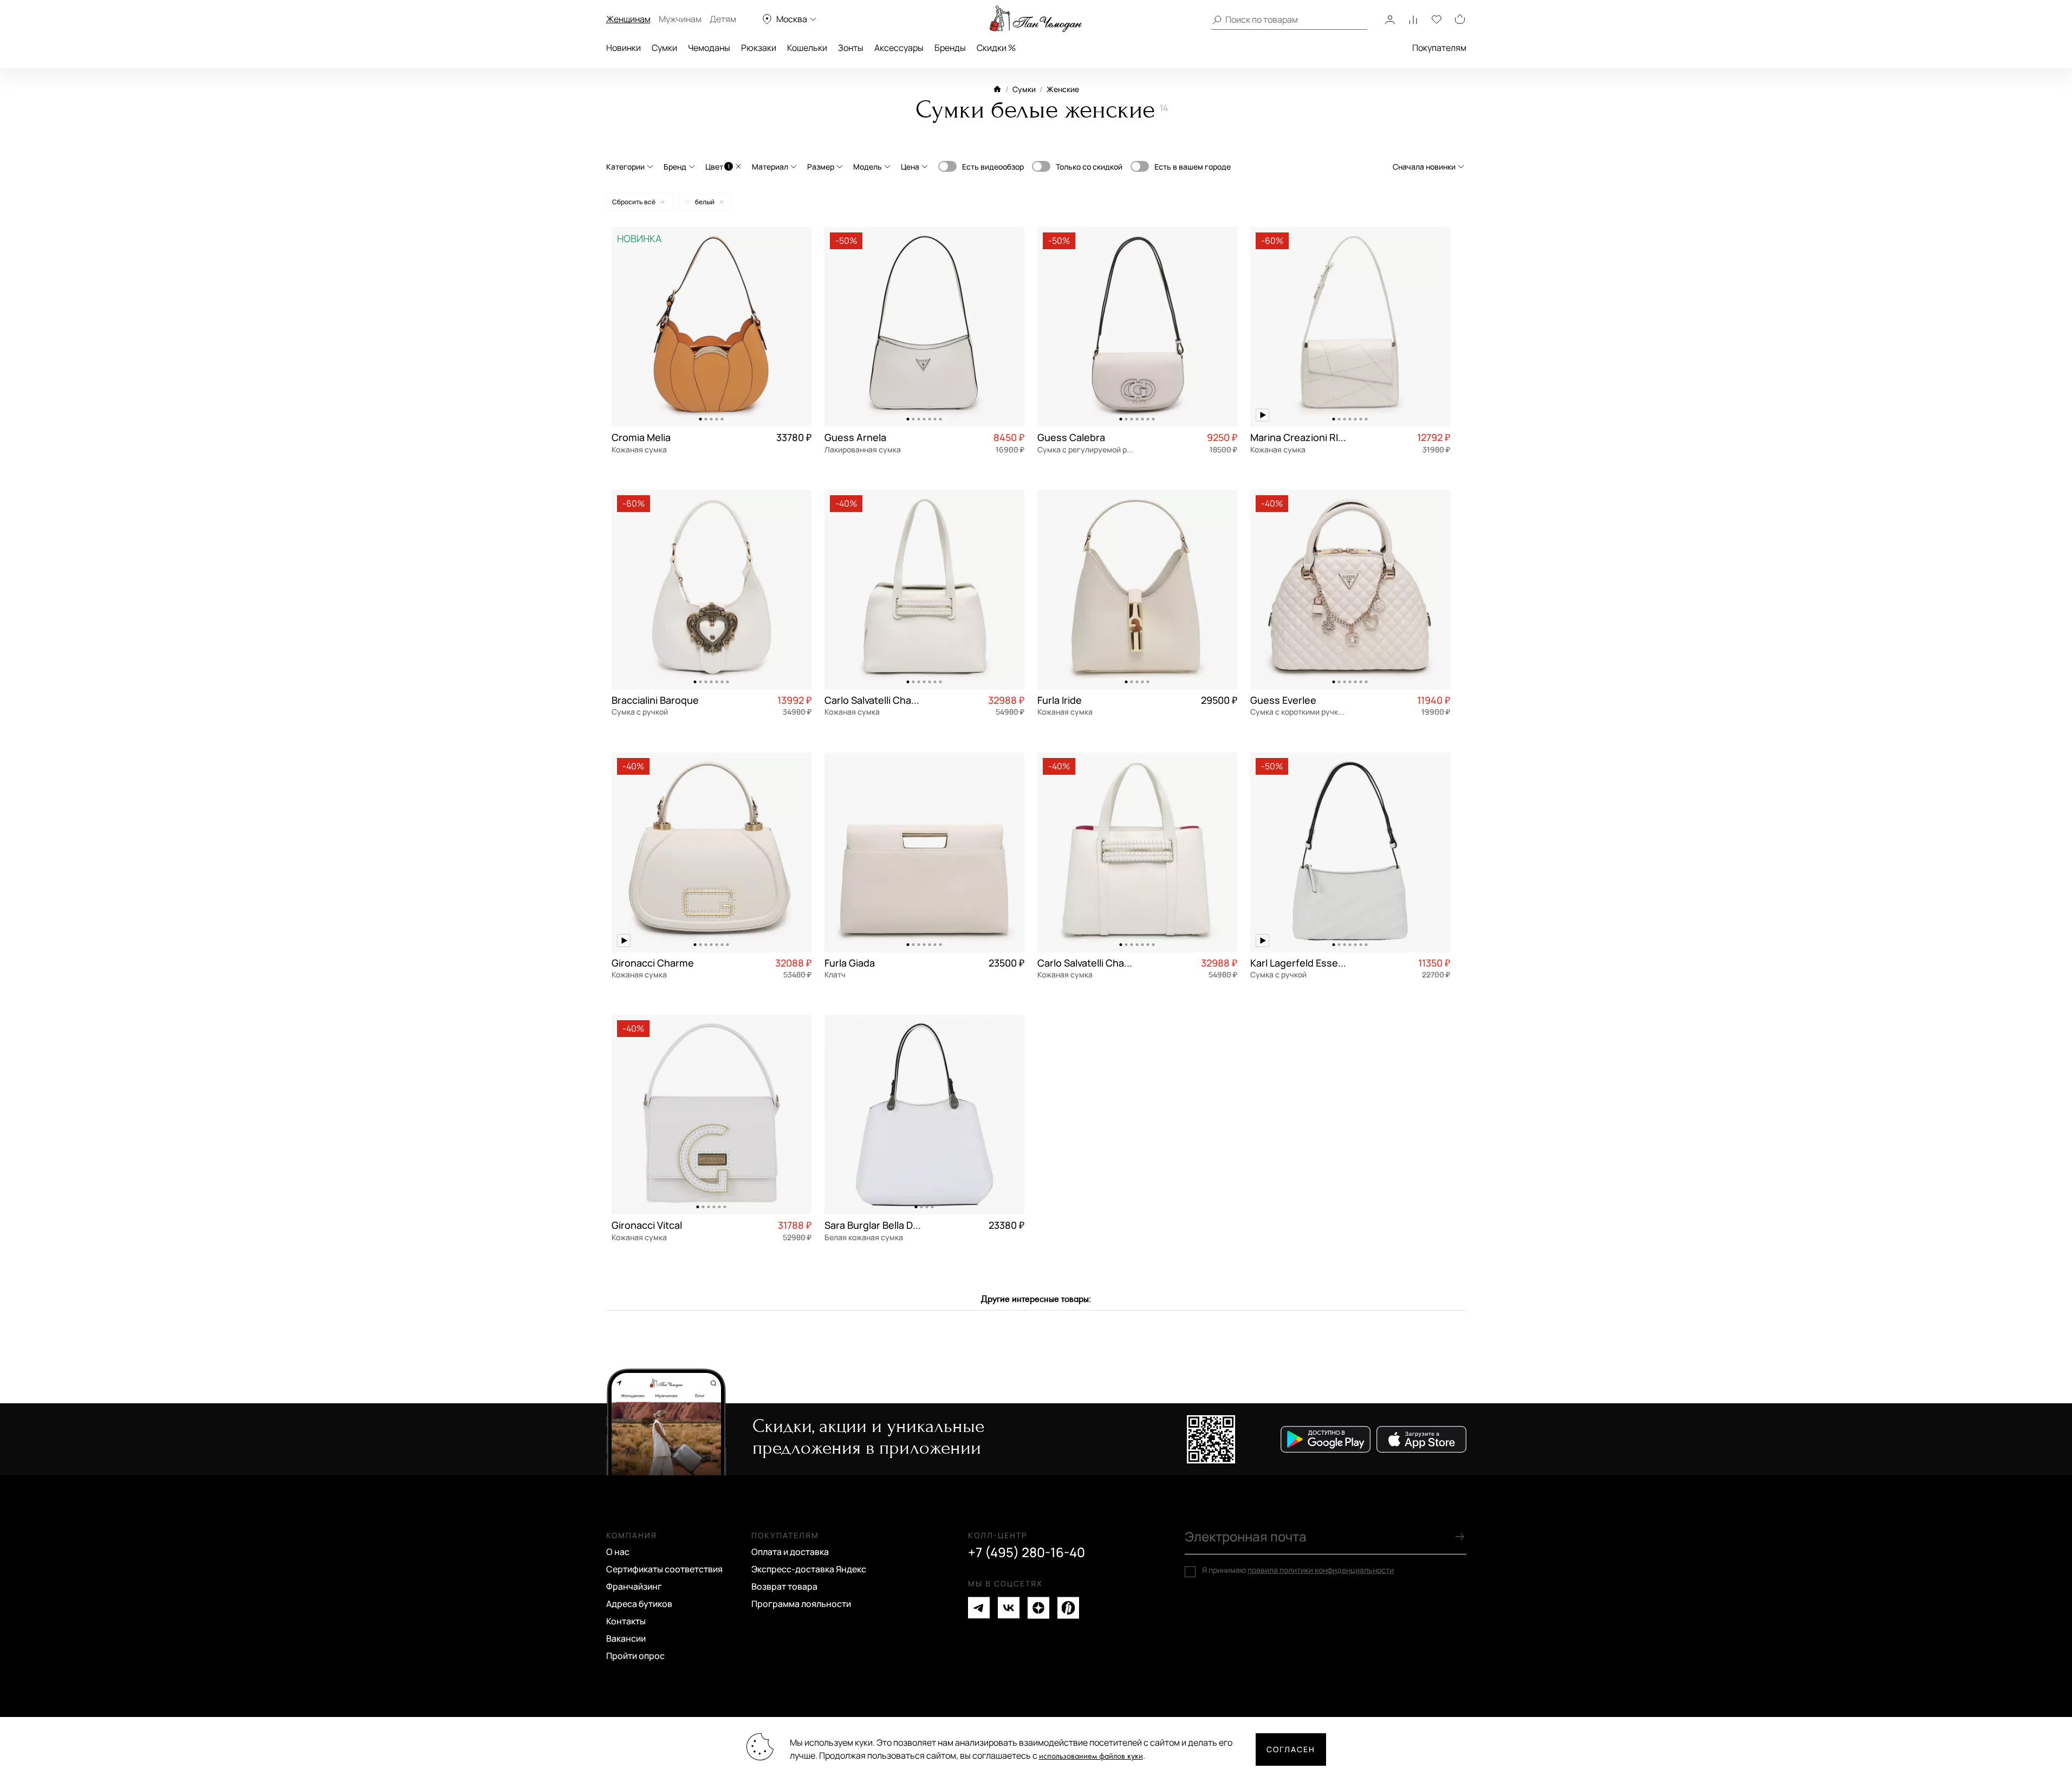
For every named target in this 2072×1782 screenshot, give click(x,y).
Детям (723, 19)
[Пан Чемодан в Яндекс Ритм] (1068, 1608)
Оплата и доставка (790, 1552)
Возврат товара (784, 1586)
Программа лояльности (801, 1604)
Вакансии (626, 1638)
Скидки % (996, 48)
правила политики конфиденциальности (1321, 1570)
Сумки (664, 48)
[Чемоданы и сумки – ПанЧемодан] (1036, 19)
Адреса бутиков (639, 1604)
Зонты (851, 48)
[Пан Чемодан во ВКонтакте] (1009, 1608)
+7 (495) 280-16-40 (1027, 1552)
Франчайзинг (634, 1586)
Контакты (626, 1621)
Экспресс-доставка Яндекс (809, 1569)
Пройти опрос (635, 1656)
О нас (618, 1552)
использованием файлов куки (1091, 1756)
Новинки (623, 48)
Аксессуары (899, 48)
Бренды (950, 48)
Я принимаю (1298, 1570)
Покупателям (1439, 48)
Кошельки (807, 48)
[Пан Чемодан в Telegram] (979, 1608)
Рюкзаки (759, 48)
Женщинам (628, 19)
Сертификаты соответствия (664, 1569)
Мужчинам (680, 19)
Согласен (1291, 1749)
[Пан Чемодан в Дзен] (1038, 1608)
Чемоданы (709, 48)
